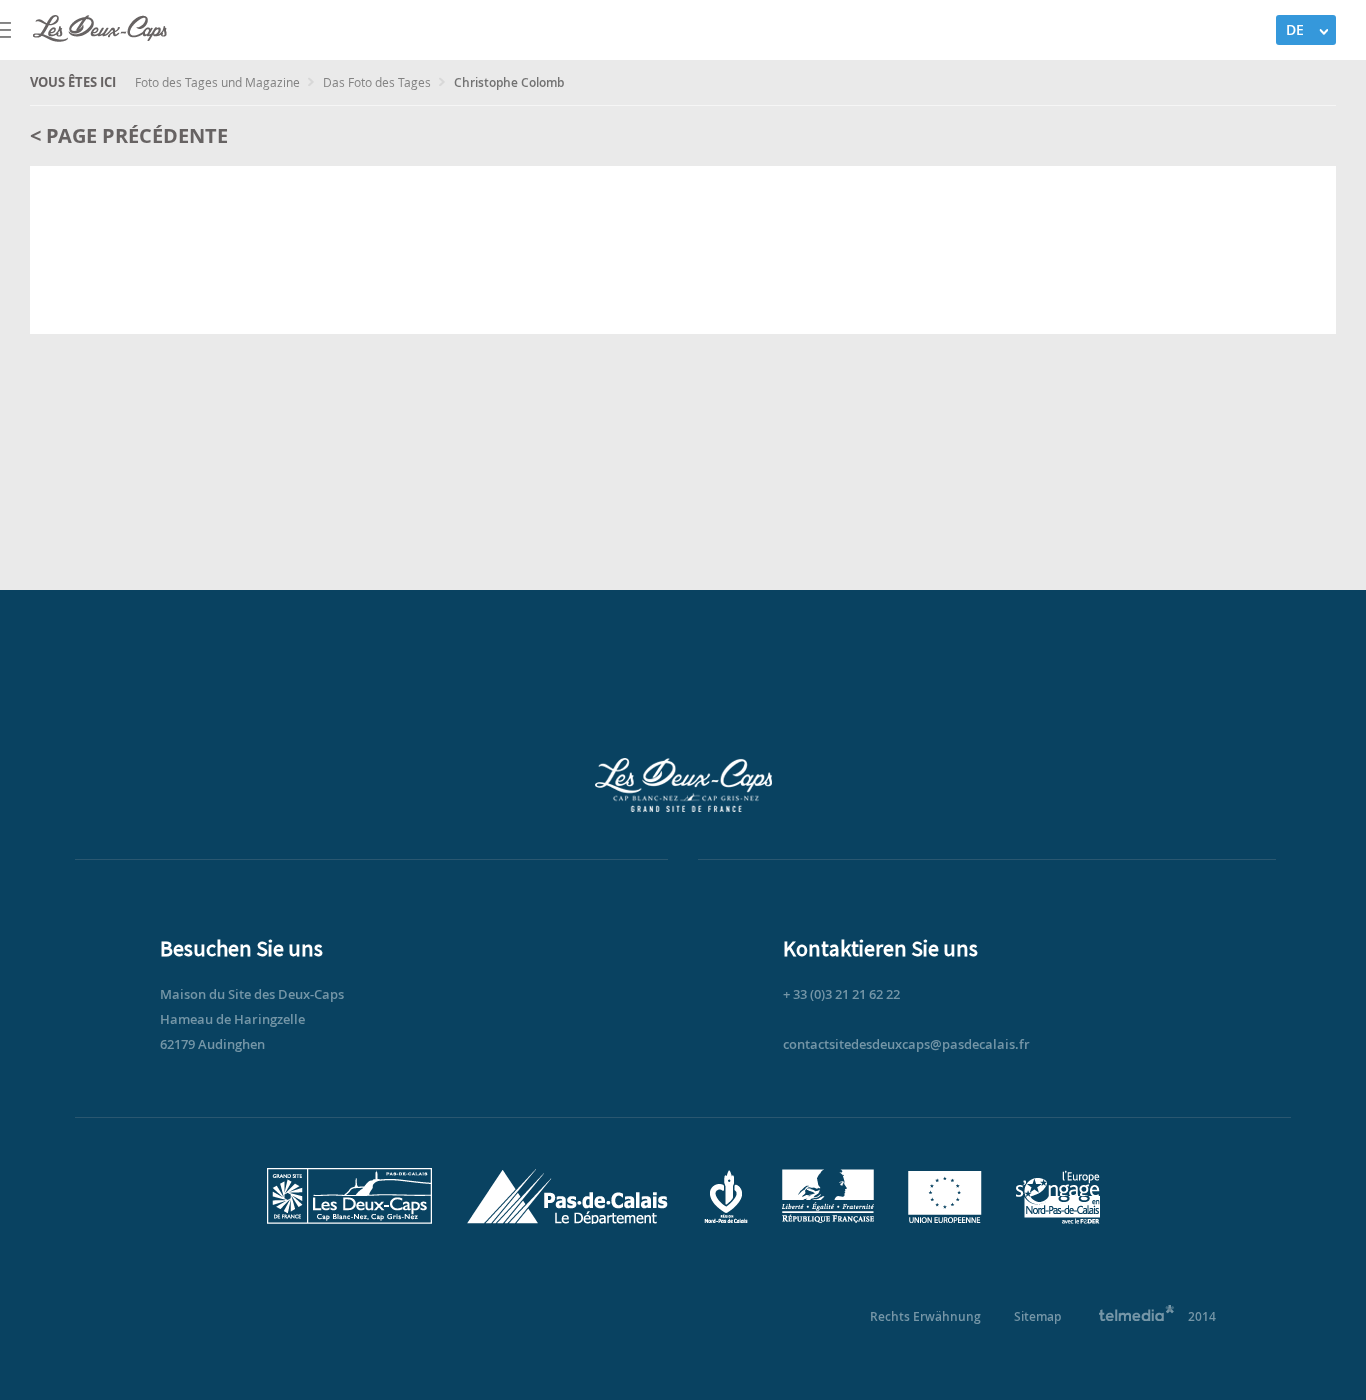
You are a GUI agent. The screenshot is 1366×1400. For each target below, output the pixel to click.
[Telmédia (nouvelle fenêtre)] (1137, 1316)
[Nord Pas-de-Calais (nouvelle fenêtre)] (725, 1219)
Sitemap (1037, 1316)
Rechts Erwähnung (925, 1316)
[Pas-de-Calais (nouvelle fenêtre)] (567, 1219)
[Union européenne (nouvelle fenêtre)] (945, 1219)
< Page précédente (129, 135)
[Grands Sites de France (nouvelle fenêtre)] (349, 1219)
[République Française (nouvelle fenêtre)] (828, 1219)
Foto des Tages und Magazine (219, 82)
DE (1295, 29)
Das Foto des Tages (378, 82)
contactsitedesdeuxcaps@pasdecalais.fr (906, 1044)
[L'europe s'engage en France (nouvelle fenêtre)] (1058, 1219)
